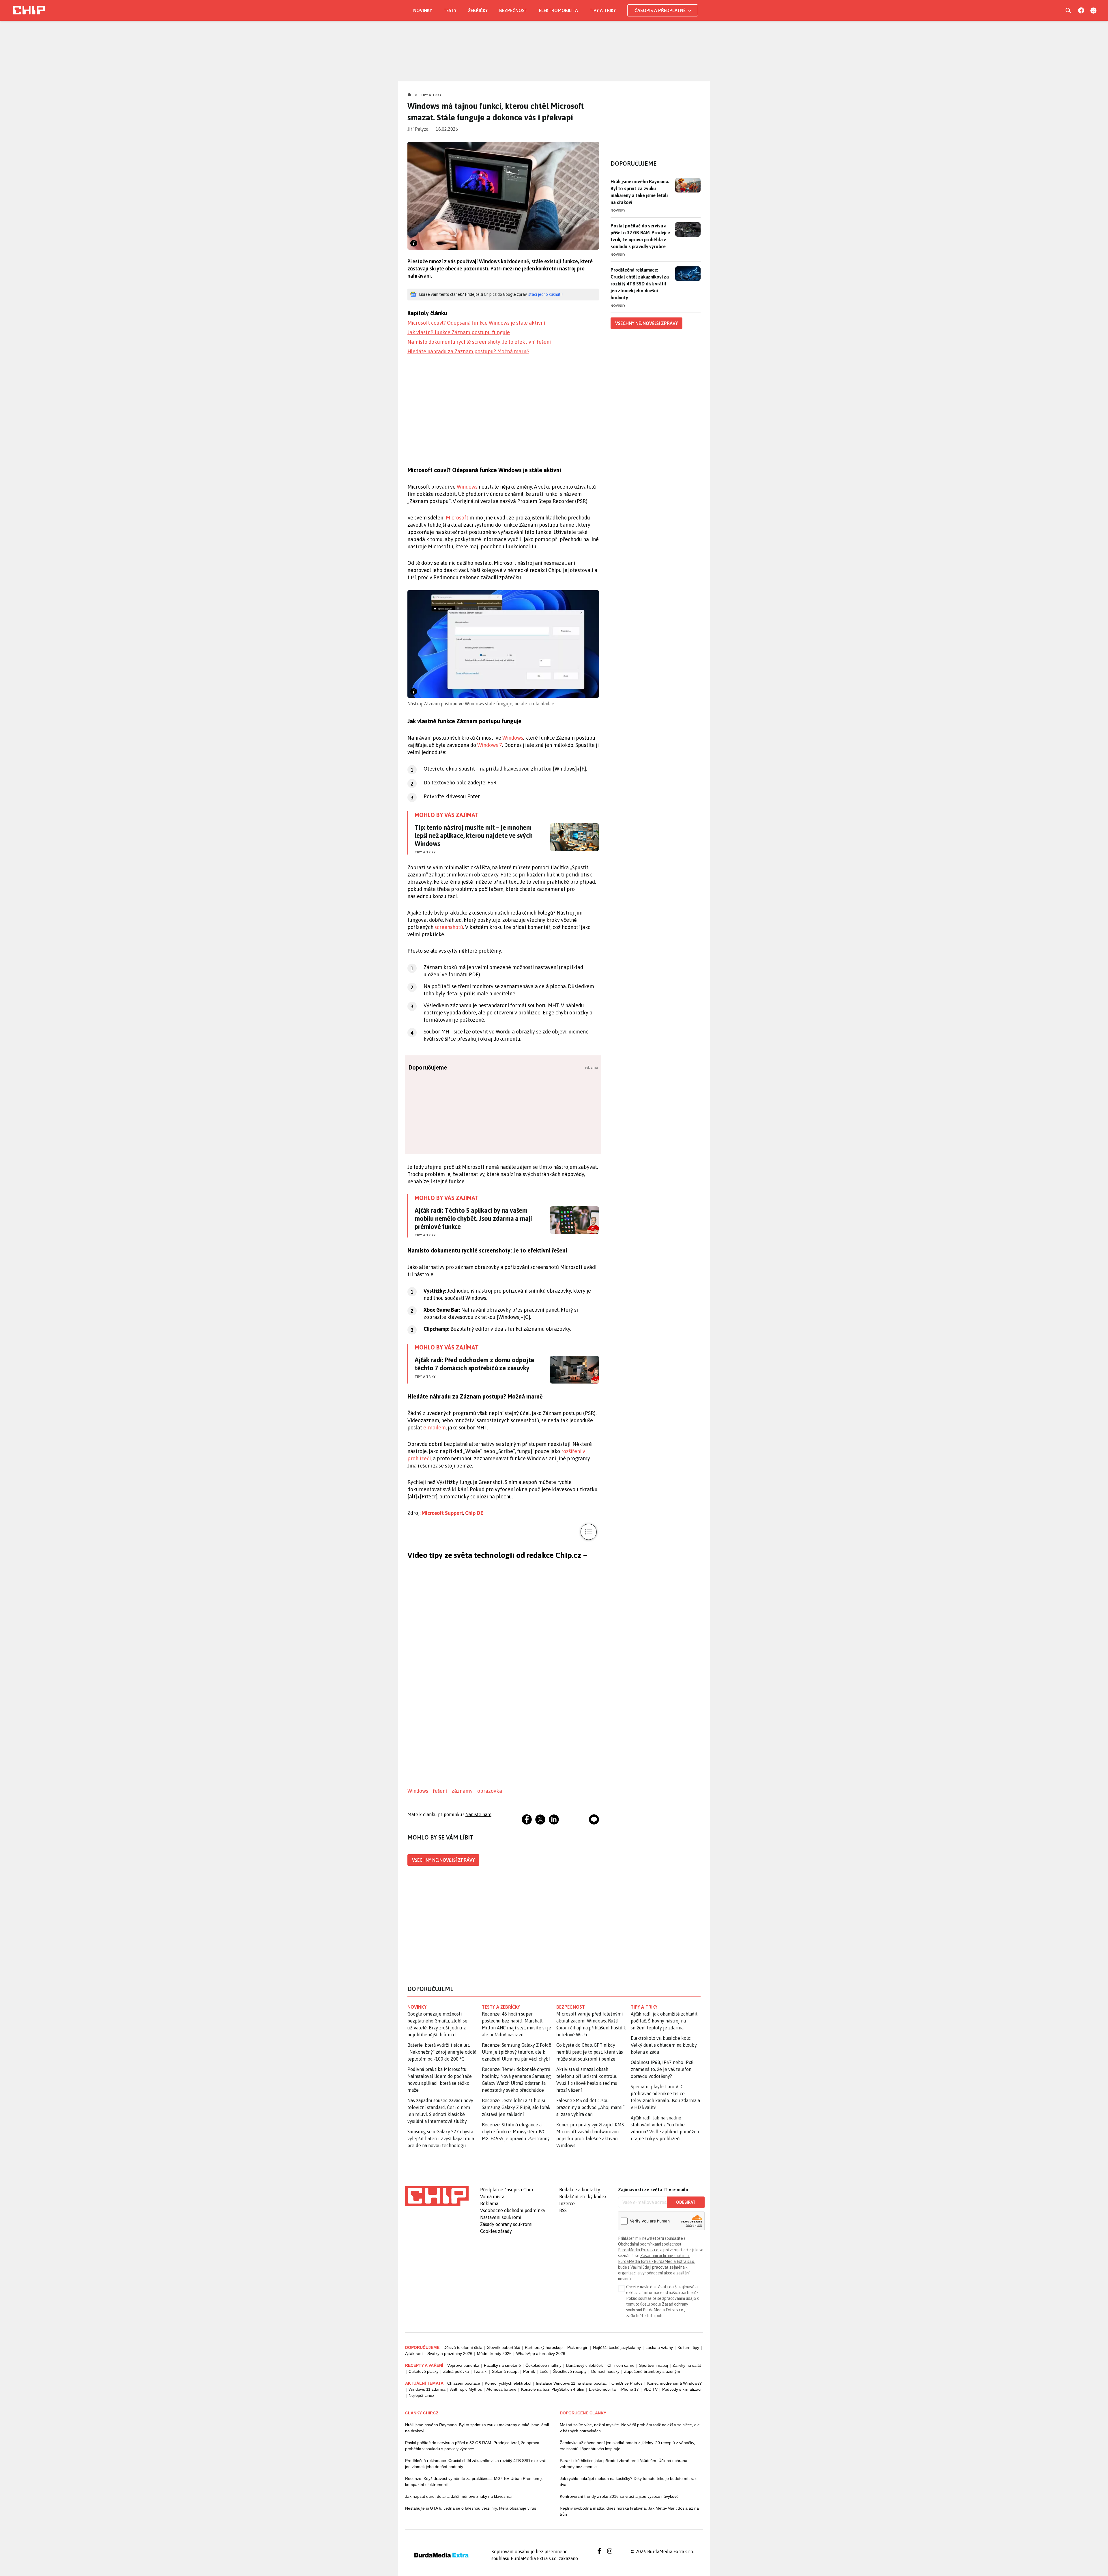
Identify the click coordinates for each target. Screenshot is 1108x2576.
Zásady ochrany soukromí (506, 2224)
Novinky (423, 10)
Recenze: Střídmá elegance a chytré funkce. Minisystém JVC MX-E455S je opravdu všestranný (516, 2132)
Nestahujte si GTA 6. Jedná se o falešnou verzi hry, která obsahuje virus (471, 2508)
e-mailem (435, 1428)
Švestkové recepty (570, 2371)
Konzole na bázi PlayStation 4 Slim (553, 2389)
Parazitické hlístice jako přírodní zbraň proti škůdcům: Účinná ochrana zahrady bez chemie (624, 2464)
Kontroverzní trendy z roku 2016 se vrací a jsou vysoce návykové (619, 2496)
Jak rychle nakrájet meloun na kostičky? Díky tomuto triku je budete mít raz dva (628, 2481)
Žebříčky (478, 10)
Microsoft (457, 518)
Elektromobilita (558, 10)
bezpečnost (571, 2007)
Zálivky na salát (687, 2365)
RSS (563, 2210)
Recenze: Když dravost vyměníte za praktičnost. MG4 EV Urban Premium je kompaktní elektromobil (474, 2481)
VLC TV (651, 2389)
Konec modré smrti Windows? (674, 2383)
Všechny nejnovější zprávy (443, 1860)
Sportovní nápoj (654, 2365)
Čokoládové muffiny (543, 2365)
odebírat (686, 2202)
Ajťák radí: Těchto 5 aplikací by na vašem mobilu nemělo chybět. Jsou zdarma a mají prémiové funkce (473, 1218)
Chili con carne (621, 2365)
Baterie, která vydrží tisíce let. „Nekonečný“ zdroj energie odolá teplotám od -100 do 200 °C (442, 2052)
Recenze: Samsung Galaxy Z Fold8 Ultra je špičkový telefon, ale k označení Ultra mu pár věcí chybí (517, 2052)
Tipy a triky (603, 10)
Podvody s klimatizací (682, 2389)
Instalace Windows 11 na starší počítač (571, 2383)
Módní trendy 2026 (494, 2353)
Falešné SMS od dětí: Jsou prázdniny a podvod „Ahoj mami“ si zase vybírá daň (590, 2107)
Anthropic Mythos (466, 2389)
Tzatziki (480, 2371)
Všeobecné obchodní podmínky (513, 2210)
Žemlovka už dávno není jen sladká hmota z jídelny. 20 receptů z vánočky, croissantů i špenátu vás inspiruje (627, 2446)
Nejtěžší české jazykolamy (617, 2347)
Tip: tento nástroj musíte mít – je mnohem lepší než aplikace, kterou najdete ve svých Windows (474, 835)
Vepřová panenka (463, 2365)
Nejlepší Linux (421, 2395)
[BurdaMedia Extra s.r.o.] (437, 2196)
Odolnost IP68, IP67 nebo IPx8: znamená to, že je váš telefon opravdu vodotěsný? (663, 2069)
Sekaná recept (505, 2371)
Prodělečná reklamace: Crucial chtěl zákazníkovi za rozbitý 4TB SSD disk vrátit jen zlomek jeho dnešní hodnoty (640, 284)
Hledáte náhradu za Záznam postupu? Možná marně (468, 351)
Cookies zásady (496, 2231)
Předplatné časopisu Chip (507, 2190)
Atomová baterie (501, 2389)
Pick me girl (578, 2347)
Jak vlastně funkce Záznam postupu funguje (459, 332)
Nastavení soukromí (501, 2217)
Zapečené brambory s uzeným (652, 2371)
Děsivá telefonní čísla (463, 2347)
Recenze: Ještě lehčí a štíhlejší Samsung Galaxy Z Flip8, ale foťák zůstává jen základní (516, 2107)
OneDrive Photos (627, 2383)
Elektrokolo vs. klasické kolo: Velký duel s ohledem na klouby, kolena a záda (664, 2045)
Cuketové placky (424, 2371)
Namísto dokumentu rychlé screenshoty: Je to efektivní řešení (479, 342)
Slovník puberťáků (504, 2347)
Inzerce (567, 2203)
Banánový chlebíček (584, 2365)
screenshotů (449, 927)
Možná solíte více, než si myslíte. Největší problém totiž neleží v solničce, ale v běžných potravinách (630, 2428)
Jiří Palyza (418, 129)
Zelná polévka (456, 2371)
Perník (529, 2371)
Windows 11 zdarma (427, 2389)
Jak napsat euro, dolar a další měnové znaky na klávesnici (458, 2496)
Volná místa (492, 2196)
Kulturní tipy (688, 2347)
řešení (440, 1791)
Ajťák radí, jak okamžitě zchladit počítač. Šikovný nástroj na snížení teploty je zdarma (664, 2021)
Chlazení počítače (464, 2383)
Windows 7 (490, 745)
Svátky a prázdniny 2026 (450, 2353)
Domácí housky (605, 2371)
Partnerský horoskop (544, 2347)
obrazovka (490, 1791)
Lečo (544, 2371)
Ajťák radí (414, 2353)
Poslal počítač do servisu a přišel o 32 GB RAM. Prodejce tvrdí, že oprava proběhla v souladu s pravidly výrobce (640, 236)
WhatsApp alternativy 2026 (541, 2353)
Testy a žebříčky (501, 2007)
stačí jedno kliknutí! (545, 294)
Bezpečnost (513, 10)
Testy (450, 10)
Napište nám (478, 1814)
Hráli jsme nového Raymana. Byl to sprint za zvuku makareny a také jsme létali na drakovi (640, 192)
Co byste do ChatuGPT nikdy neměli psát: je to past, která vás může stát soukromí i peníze (590, 2052)
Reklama (489, 2203)
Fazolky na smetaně (502, 2365)
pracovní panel (541, 1310)
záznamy (462, 1791)
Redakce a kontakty (580, 2190)
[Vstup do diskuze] (594, 1819)
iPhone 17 (630, 2389)
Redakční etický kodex (583, 2196)
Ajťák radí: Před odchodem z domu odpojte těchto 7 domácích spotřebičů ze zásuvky (474, 1364)
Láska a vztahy (659, 2347)
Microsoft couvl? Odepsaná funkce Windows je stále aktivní (476, 323)
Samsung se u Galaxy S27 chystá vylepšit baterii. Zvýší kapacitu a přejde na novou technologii (441, 2138)
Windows (467, 487)
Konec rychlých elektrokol (508, 2383)
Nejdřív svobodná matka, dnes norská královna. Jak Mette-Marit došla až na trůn (629, 2511)
